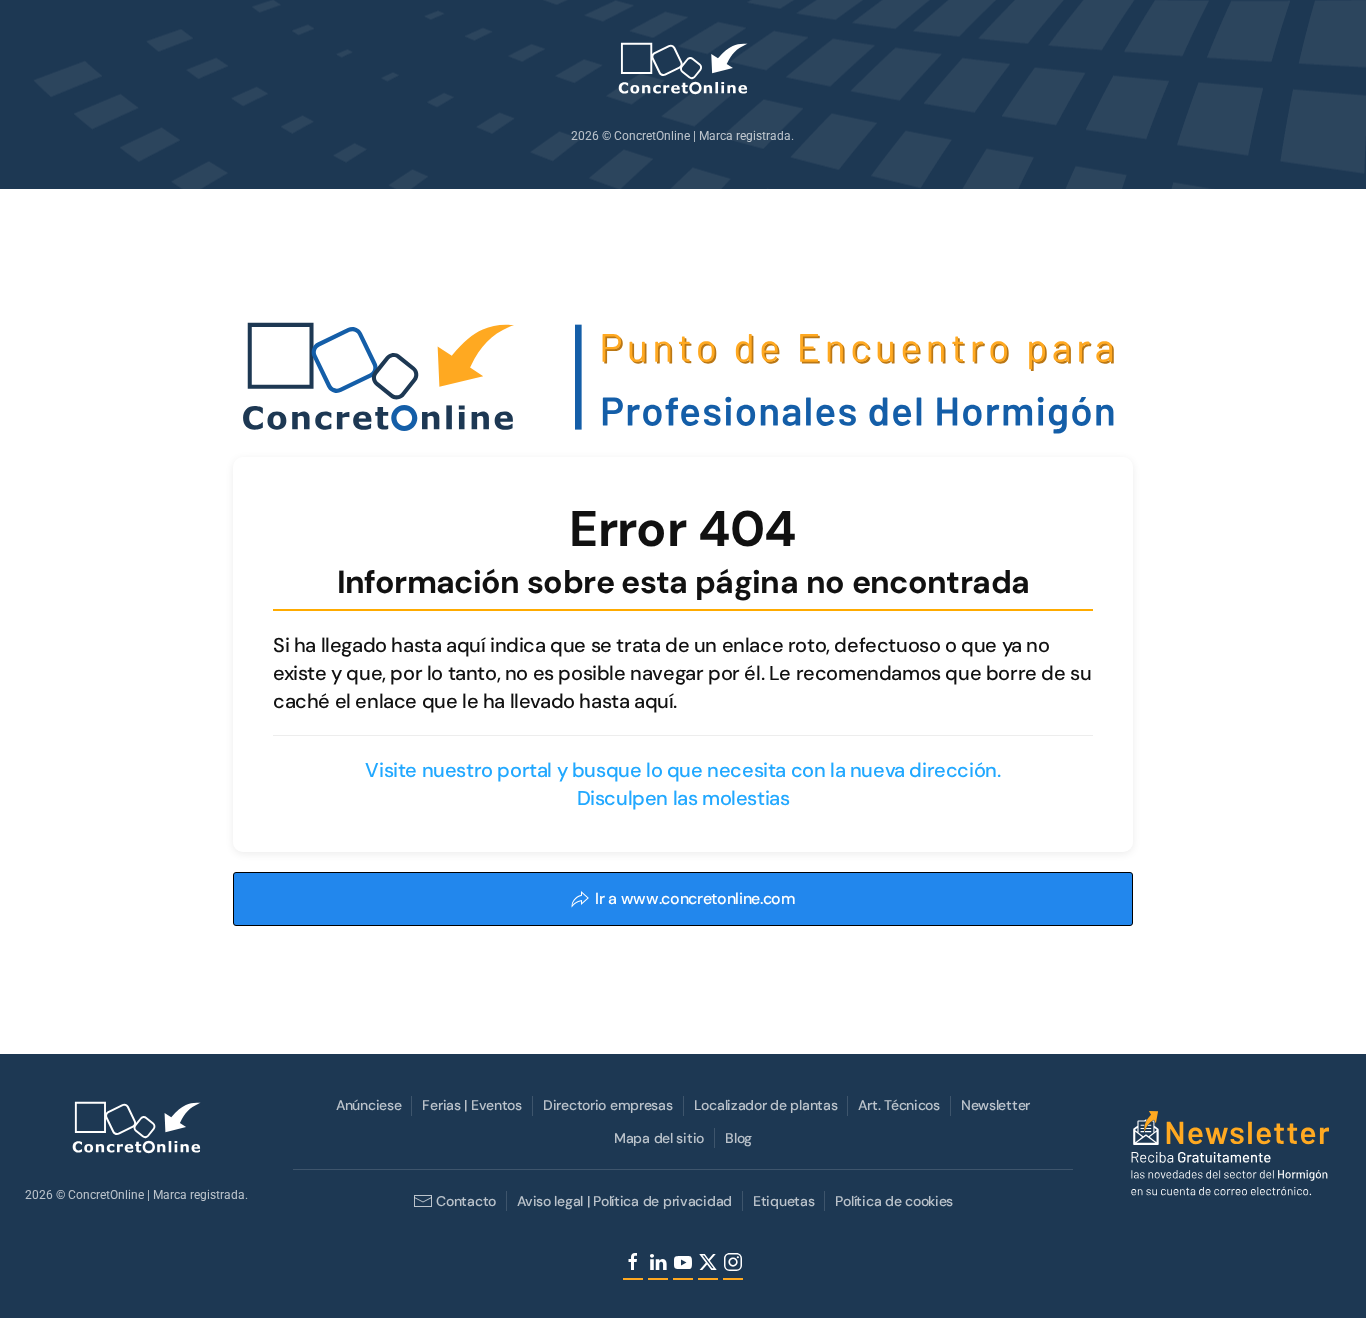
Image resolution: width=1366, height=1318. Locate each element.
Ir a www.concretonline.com (695, 898)
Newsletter (995, 1105)
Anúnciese (368, 1105)
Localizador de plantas (766, 1105)
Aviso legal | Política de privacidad (624, 1201)
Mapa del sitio (659, 1138)
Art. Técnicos (898, 1105)
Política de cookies (894, 1201)
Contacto (466, 1201)
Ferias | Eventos (472, 1105)
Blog (738, 1138)
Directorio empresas (608, 1105)
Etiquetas (783, 1201)
